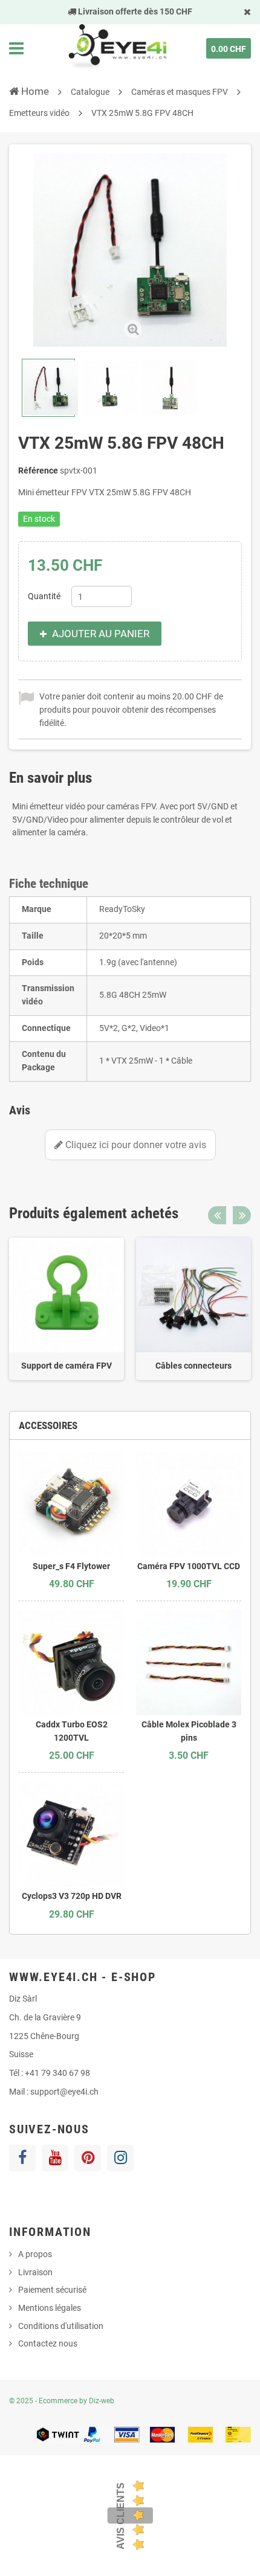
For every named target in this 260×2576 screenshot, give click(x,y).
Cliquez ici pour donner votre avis (135, 1145)
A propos (35, 2254)
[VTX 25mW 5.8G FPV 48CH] (48, 388)
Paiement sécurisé (52, 2290)
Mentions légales (50, 2308)
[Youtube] (55, 2158)
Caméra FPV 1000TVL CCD (189, 1566)
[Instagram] (120, 2158)
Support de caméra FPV (67, 1366)
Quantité (44, 596)
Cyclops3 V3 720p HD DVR (72, 1896)
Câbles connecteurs (193, 1366)
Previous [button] (217, 1215)
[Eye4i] (116, 48)
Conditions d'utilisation (61, 2326)
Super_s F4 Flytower (71, 1566)
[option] (67, 1309)
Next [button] (242, 1215)
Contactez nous (48, 2343)
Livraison (35, 2272)
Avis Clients (121, 2516)
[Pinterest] (88, 2158)
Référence (38, 471)
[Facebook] (22, 2158)
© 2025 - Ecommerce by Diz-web (62, 2401)
